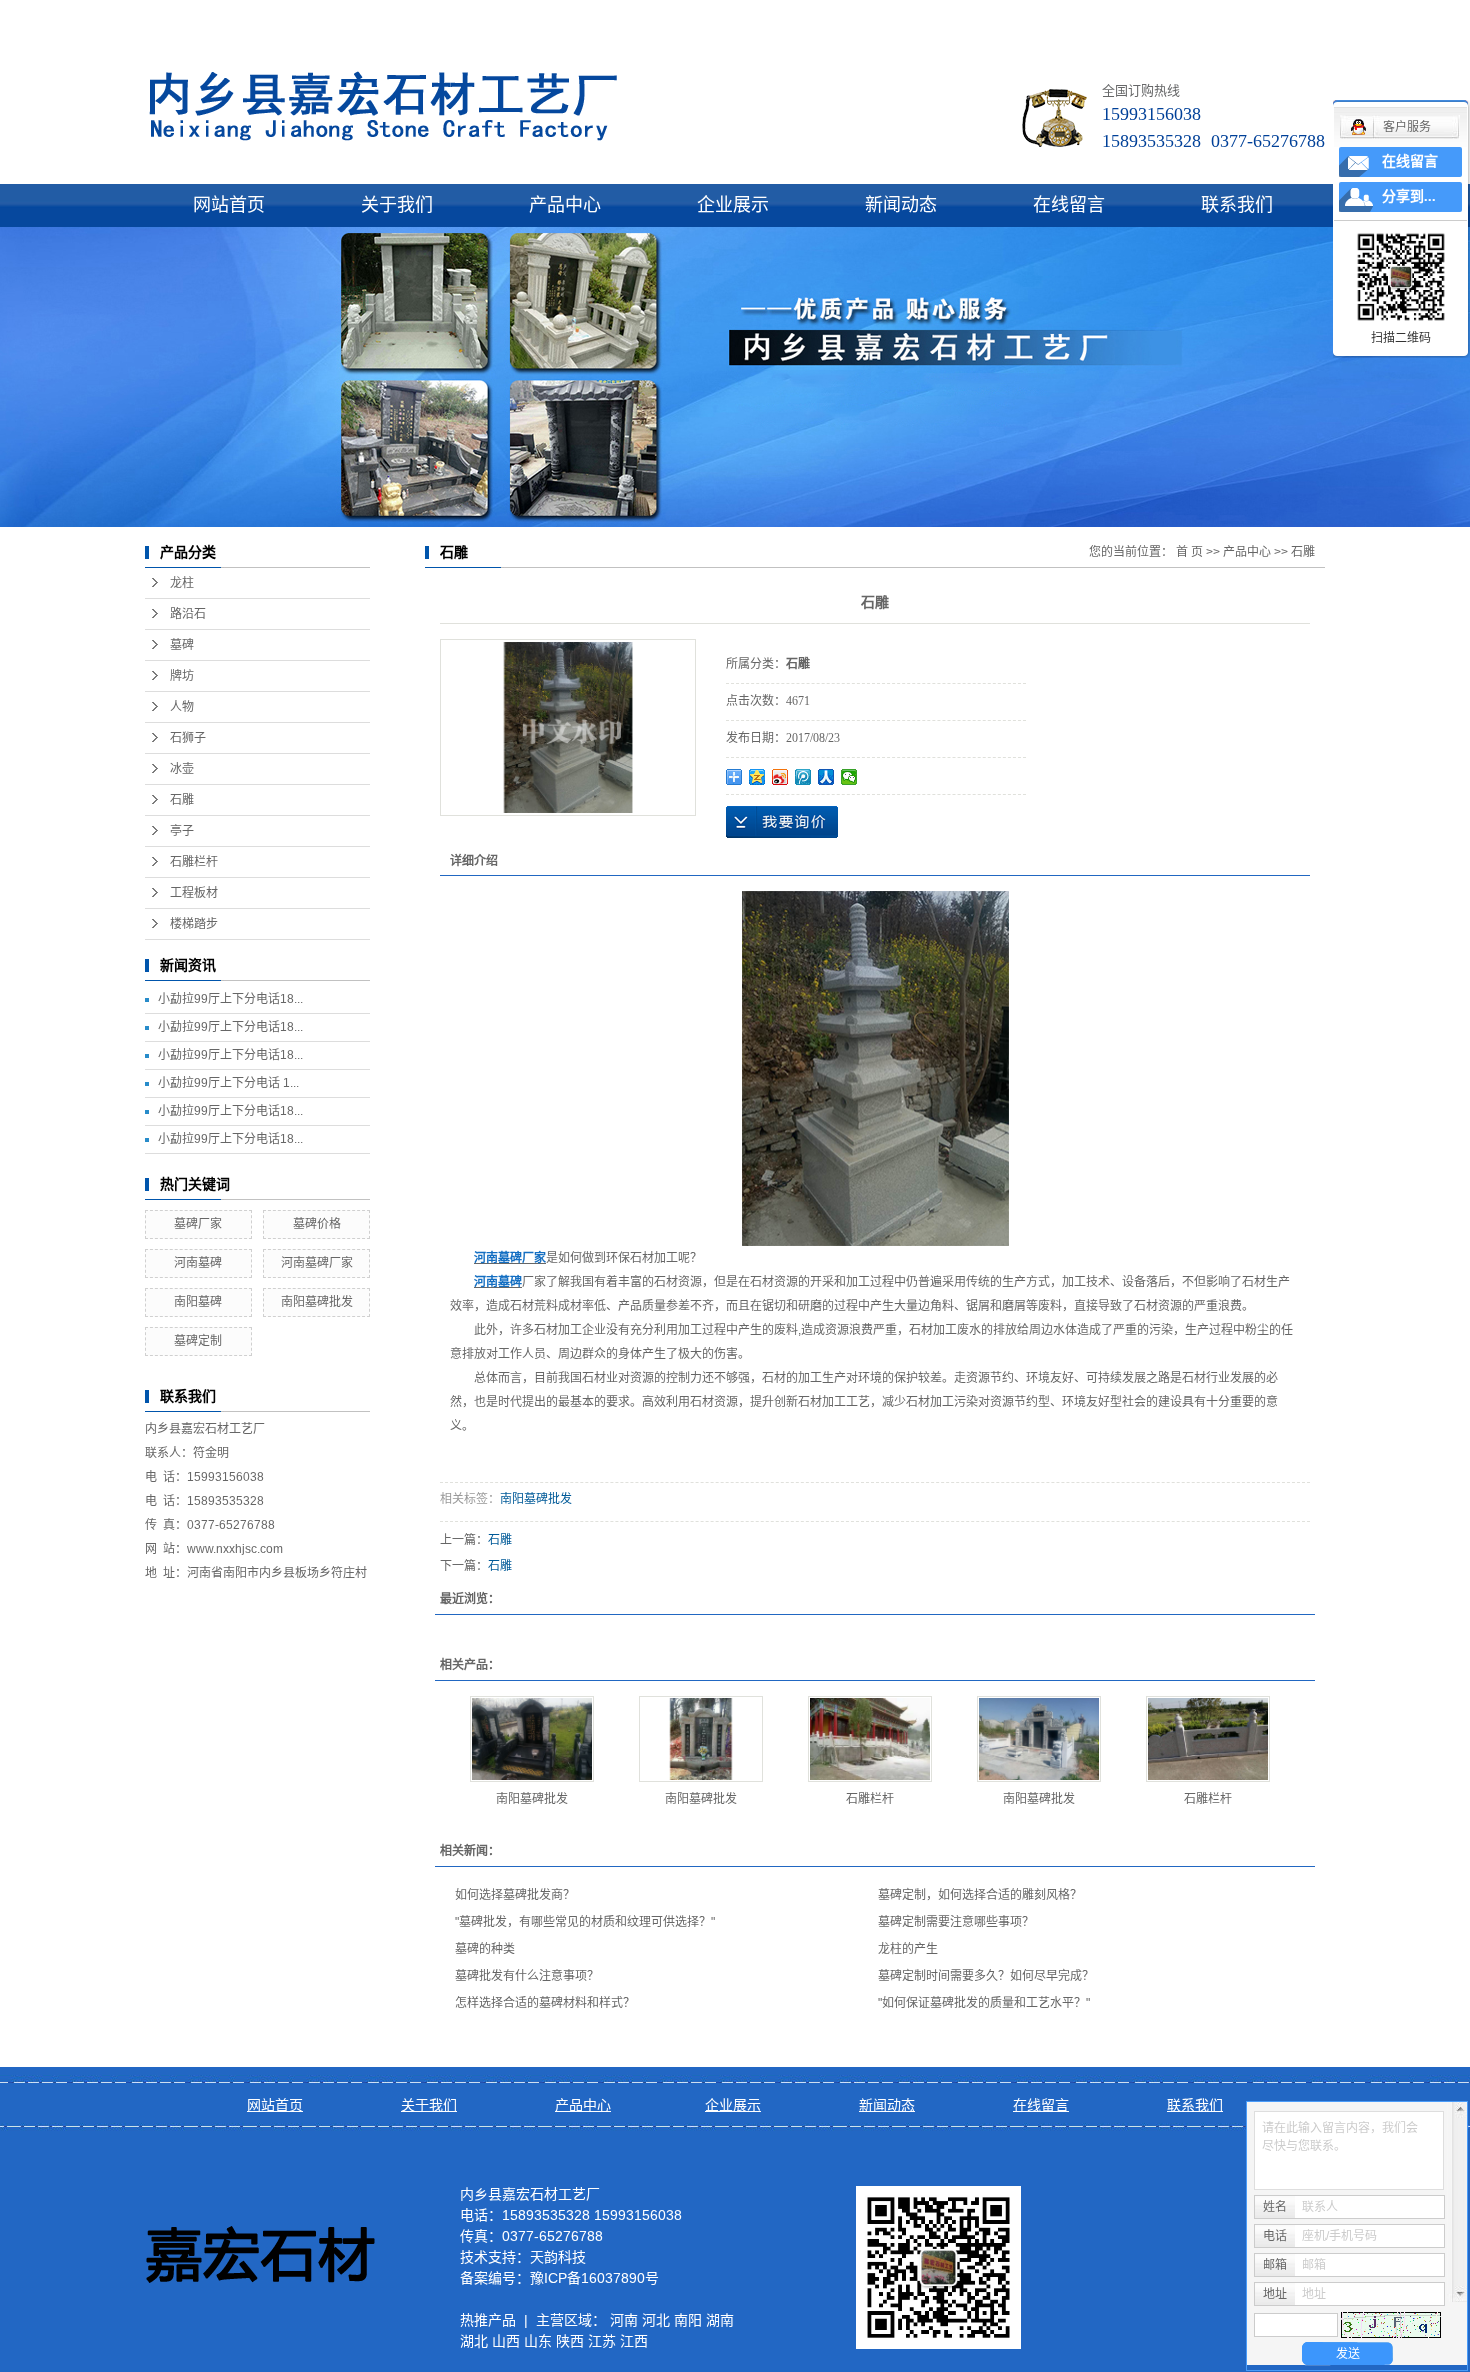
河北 (656, 2320)
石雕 (182, 800)
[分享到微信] (849, 777)
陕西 (570, 2341)
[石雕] (568, 727)
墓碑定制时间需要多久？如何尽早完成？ (986, 1976)
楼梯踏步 (194, 924)
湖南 (720, 2320)
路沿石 (188, 614)
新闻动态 (901, 205)
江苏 (602, 2341)
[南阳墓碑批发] (532, 1739)
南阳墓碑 (198, 1302)
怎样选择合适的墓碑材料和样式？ (545, 2003)
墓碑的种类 (485, 1949)
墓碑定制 (198, 1341)
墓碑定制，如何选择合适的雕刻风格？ (980, 1895)
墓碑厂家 (198, 1224)
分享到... (1409, 196)
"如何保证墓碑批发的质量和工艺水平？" (984, 2003)
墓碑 (182, 645)
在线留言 (1069, 205)
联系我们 (1237, 205)
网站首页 (229, 205)
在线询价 (782, 822)
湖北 (474, 2341)
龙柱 (182, 583)
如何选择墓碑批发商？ (515, 1895)
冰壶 (182, 769)
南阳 (688, 2320)
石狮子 (188, 738)
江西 (634, 2341)
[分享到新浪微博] (780, 777)
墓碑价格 (317, 1224)
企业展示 (733, 205)
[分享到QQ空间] (757, 777)
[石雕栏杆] (870, 1739)
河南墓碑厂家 (317, 1263)
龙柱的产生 (908, 1949)
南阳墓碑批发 (317, 1302)
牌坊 (182, 676)
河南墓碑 (198, 1263)
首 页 (1189, 552)
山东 (538, 2341)
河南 (624, 2320)
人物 (182, 707)
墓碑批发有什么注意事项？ (527, 1976)
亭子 (182, 831)
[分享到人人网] (826, 777)
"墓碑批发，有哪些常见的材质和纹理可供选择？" (585, 1922)
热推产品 (488, 2320)
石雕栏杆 (194, 862)
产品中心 (565, 205)
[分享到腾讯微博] (803, 777)
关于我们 (397, 205)
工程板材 (194, 893)
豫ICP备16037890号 (594, 2278)
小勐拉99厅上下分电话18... (230, 999)
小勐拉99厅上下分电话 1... (228, 1083)
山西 (506, 2341)
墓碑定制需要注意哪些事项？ (956, 1922)
